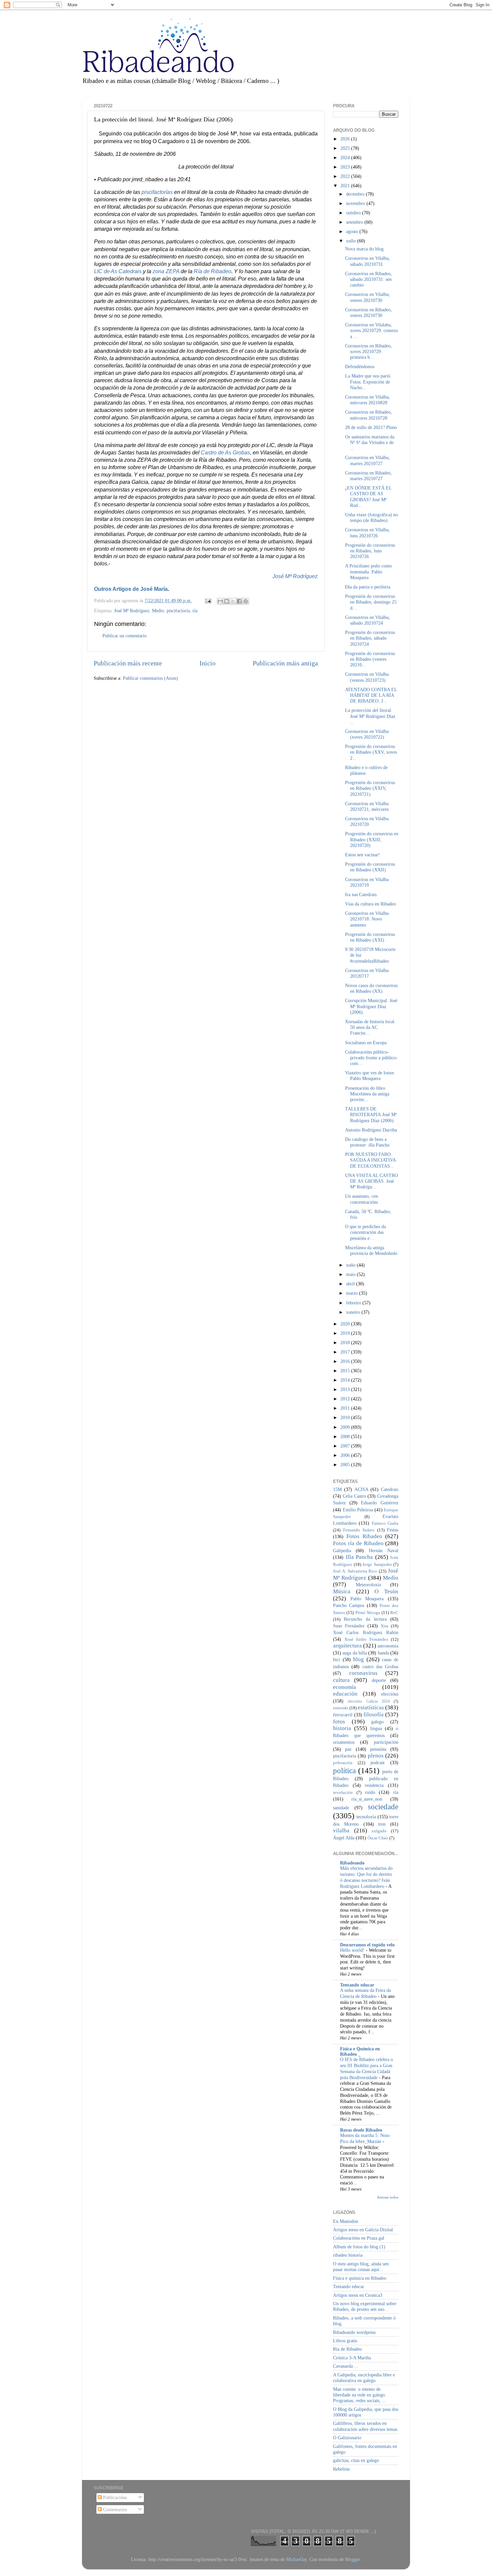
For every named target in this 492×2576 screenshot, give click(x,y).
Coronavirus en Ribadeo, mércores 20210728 (368, 415)
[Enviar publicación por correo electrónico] (208, 601)
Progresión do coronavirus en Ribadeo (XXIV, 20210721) (370, 788)
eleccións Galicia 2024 (369, 1701)
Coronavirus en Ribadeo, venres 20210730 (368, 312)
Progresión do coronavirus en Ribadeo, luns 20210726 (370, 551)
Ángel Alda (344, 1838)
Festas (393, 1530)
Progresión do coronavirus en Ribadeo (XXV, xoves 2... (371, 752)
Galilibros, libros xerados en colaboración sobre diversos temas (365, 2426)
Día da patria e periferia (368, 587)
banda (383, 1653)
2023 (346, 167)
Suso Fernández (349, 1626)
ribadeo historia (348, 2255)
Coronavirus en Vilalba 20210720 (367, 821)
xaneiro (354, 1312)
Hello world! (353, 1950)
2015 (346, 1371)
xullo (352, 241)
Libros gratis (345, 2341)
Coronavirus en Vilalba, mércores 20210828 (367, 400)
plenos (376, 1756)
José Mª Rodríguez (295, 576)
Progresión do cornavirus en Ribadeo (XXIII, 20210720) (372, 839)
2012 (346, 1399)
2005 (346, 1465)
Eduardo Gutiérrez (380, 1503)
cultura (341, 1680)
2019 (346, 1333)
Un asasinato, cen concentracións (361, 1199)
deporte (379, 1680)
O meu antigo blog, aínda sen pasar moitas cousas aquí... (361, 2267)
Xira (384, 1626)
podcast (378, 1762)
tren (382, 1824)
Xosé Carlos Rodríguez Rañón (366, 1632)
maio (351, 1274)
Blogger (352, 2559)
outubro (354, 213)
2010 (346, 1417)
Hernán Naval (384, 1550)
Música (342, 1591)
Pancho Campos (349, 1605)
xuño (351, 1265)
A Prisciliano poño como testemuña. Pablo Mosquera (368, 572)
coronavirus (363, 1673)
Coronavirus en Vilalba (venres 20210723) (367, 677)
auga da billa (355, 1653)
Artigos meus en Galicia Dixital (363, 2230)
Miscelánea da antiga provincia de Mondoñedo (371, 1250)
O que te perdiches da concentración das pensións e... (365, 1232)
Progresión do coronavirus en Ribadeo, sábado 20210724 (370, 638)
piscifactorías (157, 192)
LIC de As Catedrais (118, 271)
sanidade (341, 1808)
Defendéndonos (360, 366)
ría (195, 611)
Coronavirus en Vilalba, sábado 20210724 (367, 620)
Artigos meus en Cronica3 (358, 2295)
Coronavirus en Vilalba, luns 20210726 (367, 532)
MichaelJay (297, 2559)
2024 (346, 157)
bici (337, 1659)
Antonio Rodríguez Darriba (371, 1130)
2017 (346, 1352)
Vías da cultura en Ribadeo (371, 904)
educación (345, 1694)
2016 (346, 1361)
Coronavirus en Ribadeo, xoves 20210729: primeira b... (368, 352)
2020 (346, 1324)
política (344, 1770)
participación (386, 1742)
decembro (356, 194)
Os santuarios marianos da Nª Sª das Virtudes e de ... (370, 443)
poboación (343, 1763)
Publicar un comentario (125, 636)
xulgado (379, 1831)
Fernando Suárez (359, 1530)
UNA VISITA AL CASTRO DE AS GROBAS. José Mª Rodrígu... (372, 1181)
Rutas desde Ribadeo (361, 2130)
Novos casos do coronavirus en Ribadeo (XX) (371, 988)
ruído (370, 1792)
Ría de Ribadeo (213, 271)
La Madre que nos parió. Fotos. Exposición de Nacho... (368, 382)
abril (351, 1284)
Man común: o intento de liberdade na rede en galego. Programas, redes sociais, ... (360, 2395)
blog (358, 1659)
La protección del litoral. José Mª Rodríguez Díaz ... (370, 716)
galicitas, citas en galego (356, 2460)
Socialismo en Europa (366, 1043)
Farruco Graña (385, 1523)
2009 (346, 1427)
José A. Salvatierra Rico (355, 1571)
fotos (339, 1722)
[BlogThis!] (227, 601)
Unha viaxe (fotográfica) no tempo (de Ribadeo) (372, 517)
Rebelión (341, 2469)
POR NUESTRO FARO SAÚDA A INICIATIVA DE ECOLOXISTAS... (370, 1160)
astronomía (388, 1646)
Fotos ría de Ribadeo (358, 1543)
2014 (346, 1380)
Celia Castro (354, 1496)
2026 (346, 139)
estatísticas (371, 1707)
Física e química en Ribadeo (360, 2278)
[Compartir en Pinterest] (246, 601)
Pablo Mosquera (367, 1599)
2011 (346, 1408)
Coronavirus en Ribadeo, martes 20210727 (368, 476)
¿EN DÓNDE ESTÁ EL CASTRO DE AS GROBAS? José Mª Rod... (368, 497)
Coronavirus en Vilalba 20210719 (367, 882)
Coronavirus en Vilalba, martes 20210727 (367, 460)
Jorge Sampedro (377, 1564)
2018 (346, 1343)
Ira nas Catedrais (361, 894)
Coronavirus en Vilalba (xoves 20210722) (367, 734)
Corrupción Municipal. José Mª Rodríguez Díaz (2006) (371, 1006)
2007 (346, 1446)
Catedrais (390, 1489)
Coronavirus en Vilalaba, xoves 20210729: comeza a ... (371, 331)
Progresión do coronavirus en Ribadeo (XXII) (370, 867)
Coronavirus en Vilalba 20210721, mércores (367, 806)
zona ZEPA (166, 271)
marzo (353, 1293)
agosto (353, 231)
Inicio (208, 663)
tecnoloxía (366, 1817)
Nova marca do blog (364, 249)
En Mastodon (346, 2221)
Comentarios (114, 2509)
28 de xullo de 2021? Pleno (371, 427)
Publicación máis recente (128, 663)
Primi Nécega (368, 1613)
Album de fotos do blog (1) (359, 2247)
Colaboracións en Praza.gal (359, 2238)
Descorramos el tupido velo (367, 1945)
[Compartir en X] (233, 601)
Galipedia (342, 1550)
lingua (376, 1728)
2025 (346, 148)
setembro (355, 222)
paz (348, 1749)
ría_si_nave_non (367, 1799)
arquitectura (347, 1646)
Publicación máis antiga (285, 663)
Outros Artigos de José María (131, 589)
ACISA (361, 1489)
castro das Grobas (381, 1667)
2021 (346, 186)
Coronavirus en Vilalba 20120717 (367, 973)
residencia (374, 1785)
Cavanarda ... (346, 2366)
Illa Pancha (359, 1557)
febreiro (354, 1303)
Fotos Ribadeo (364, 1536)
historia (342, 1728)
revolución (343, 1792)
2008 (346, 1436)
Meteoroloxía (368, 1585)
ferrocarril (343, 1715)
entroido (341, 1708)
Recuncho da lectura (365, 1619)
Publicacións (114, 2497)
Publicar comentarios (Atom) (150, 678)
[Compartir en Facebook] (239, 601)
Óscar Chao (378, 1838)
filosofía (374, 1714)
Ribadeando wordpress (354, 2332)
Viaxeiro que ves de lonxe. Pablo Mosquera (370, 1076)
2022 (346, 176)
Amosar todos (388, 2197)
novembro (356, 203)
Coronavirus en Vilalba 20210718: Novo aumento (367, 919)
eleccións (390, 1694)
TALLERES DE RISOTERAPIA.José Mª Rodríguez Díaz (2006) (371, 1115)
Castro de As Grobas (225, 453)
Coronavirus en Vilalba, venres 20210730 (367, 297)
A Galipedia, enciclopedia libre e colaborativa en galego (364, 2378)
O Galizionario (347, 2438)
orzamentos (344, 1742)
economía (345, 1687)
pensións (378, 1749)
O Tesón (386, 1591)
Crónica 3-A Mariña (352, 2358)
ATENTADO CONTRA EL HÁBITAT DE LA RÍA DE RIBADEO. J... (371, 695)
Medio (158, 611)
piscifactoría (178, 611)
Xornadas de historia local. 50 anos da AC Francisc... (370, 1027)
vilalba (341, 1831)
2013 (346, 1389)
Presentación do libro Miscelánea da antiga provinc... (367, 1094)
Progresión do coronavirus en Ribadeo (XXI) (370, 937)
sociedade (383, 1807)
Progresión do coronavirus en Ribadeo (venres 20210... (370, 659)
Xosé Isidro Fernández (366, 1639)
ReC (394, 1613)
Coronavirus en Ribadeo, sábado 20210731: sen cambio (368, 279)
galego (377, 1722)
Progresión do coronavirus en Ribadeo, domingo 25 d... (371, 602)
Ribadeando (352, 1863)
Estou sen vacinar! (362, 855)
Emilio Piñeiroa (358, 1510)
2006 (346, 1455)
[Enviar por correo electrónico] (220, 601)
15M (337, 1489)
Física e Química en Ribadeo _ (360, 2051)
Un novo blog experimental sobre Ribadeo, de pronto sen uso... (365, 2306)
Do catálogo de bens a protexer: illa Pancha (367, 1142)
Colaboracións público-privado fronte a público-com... (371, 1058)
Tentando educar (357, 1985)
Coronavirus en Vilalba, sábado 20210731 (367, 261)
